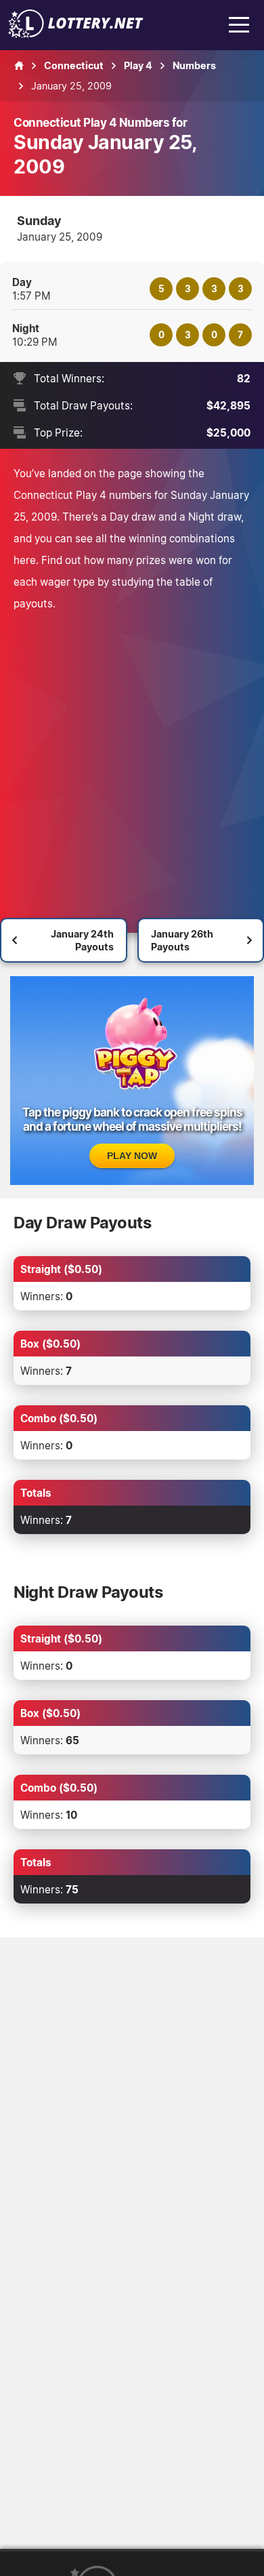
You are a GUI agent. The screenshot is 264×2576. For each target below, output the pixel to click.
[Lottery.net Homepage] (19, 66)
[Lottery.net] (76, 34)
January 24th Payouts (82, 940)
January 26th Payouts (182, 940)
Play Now (132, 1156)
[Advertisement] (132, 753)
